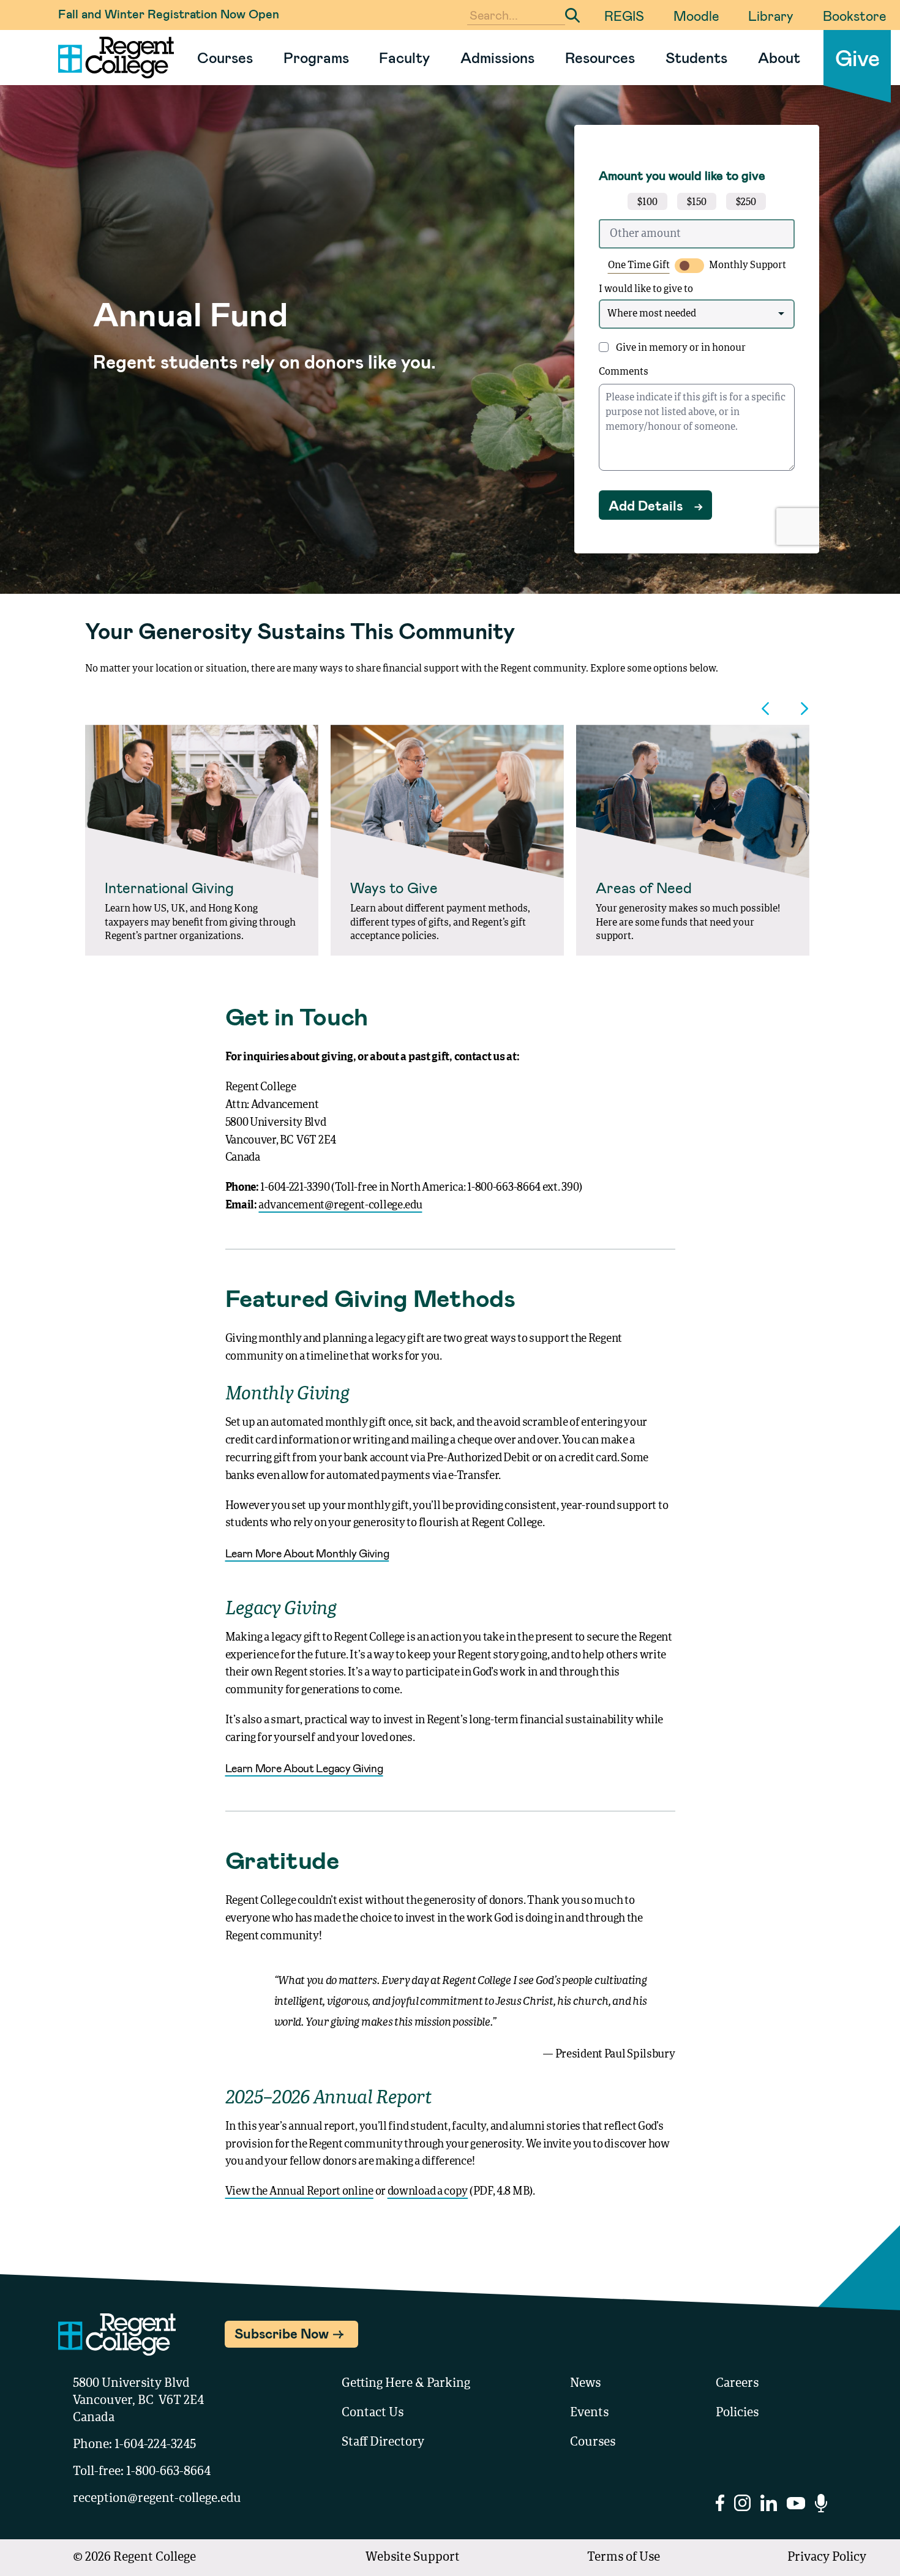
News (585, 2384)
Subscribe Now (282, 2333)
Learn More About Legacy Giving (304, 1768)
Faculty (404, 57)
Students (696, 57)
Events (589, 2413)
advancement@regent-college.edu (340, 1205)
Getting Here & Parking (406, 2384)
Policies (737, 2413)
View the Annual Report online (299, 2192)
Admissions (497, 57)
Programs (316, 57)
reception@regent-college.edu (157, 2499)
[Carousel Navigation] (450, 709)
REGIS (624, 15)
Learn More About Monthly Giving (307, 1553)
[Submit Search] (572, 15)
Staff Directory (383, 2443)
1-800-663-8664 (168, 2472)
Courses (225, 57)
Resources (600, 57)
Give (857, 57)
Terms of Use (624, 2558)
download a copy (428, 2192)
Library (771, 15)
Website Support (413, 2558)
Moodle (696, 15)
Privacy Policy (827, 2558)
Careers (737, 2384)
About (779, 57)
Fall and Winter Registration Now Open (169, 13)
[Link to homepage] (111, 58)
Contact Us (373, 2413)
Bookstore (854, 15)
